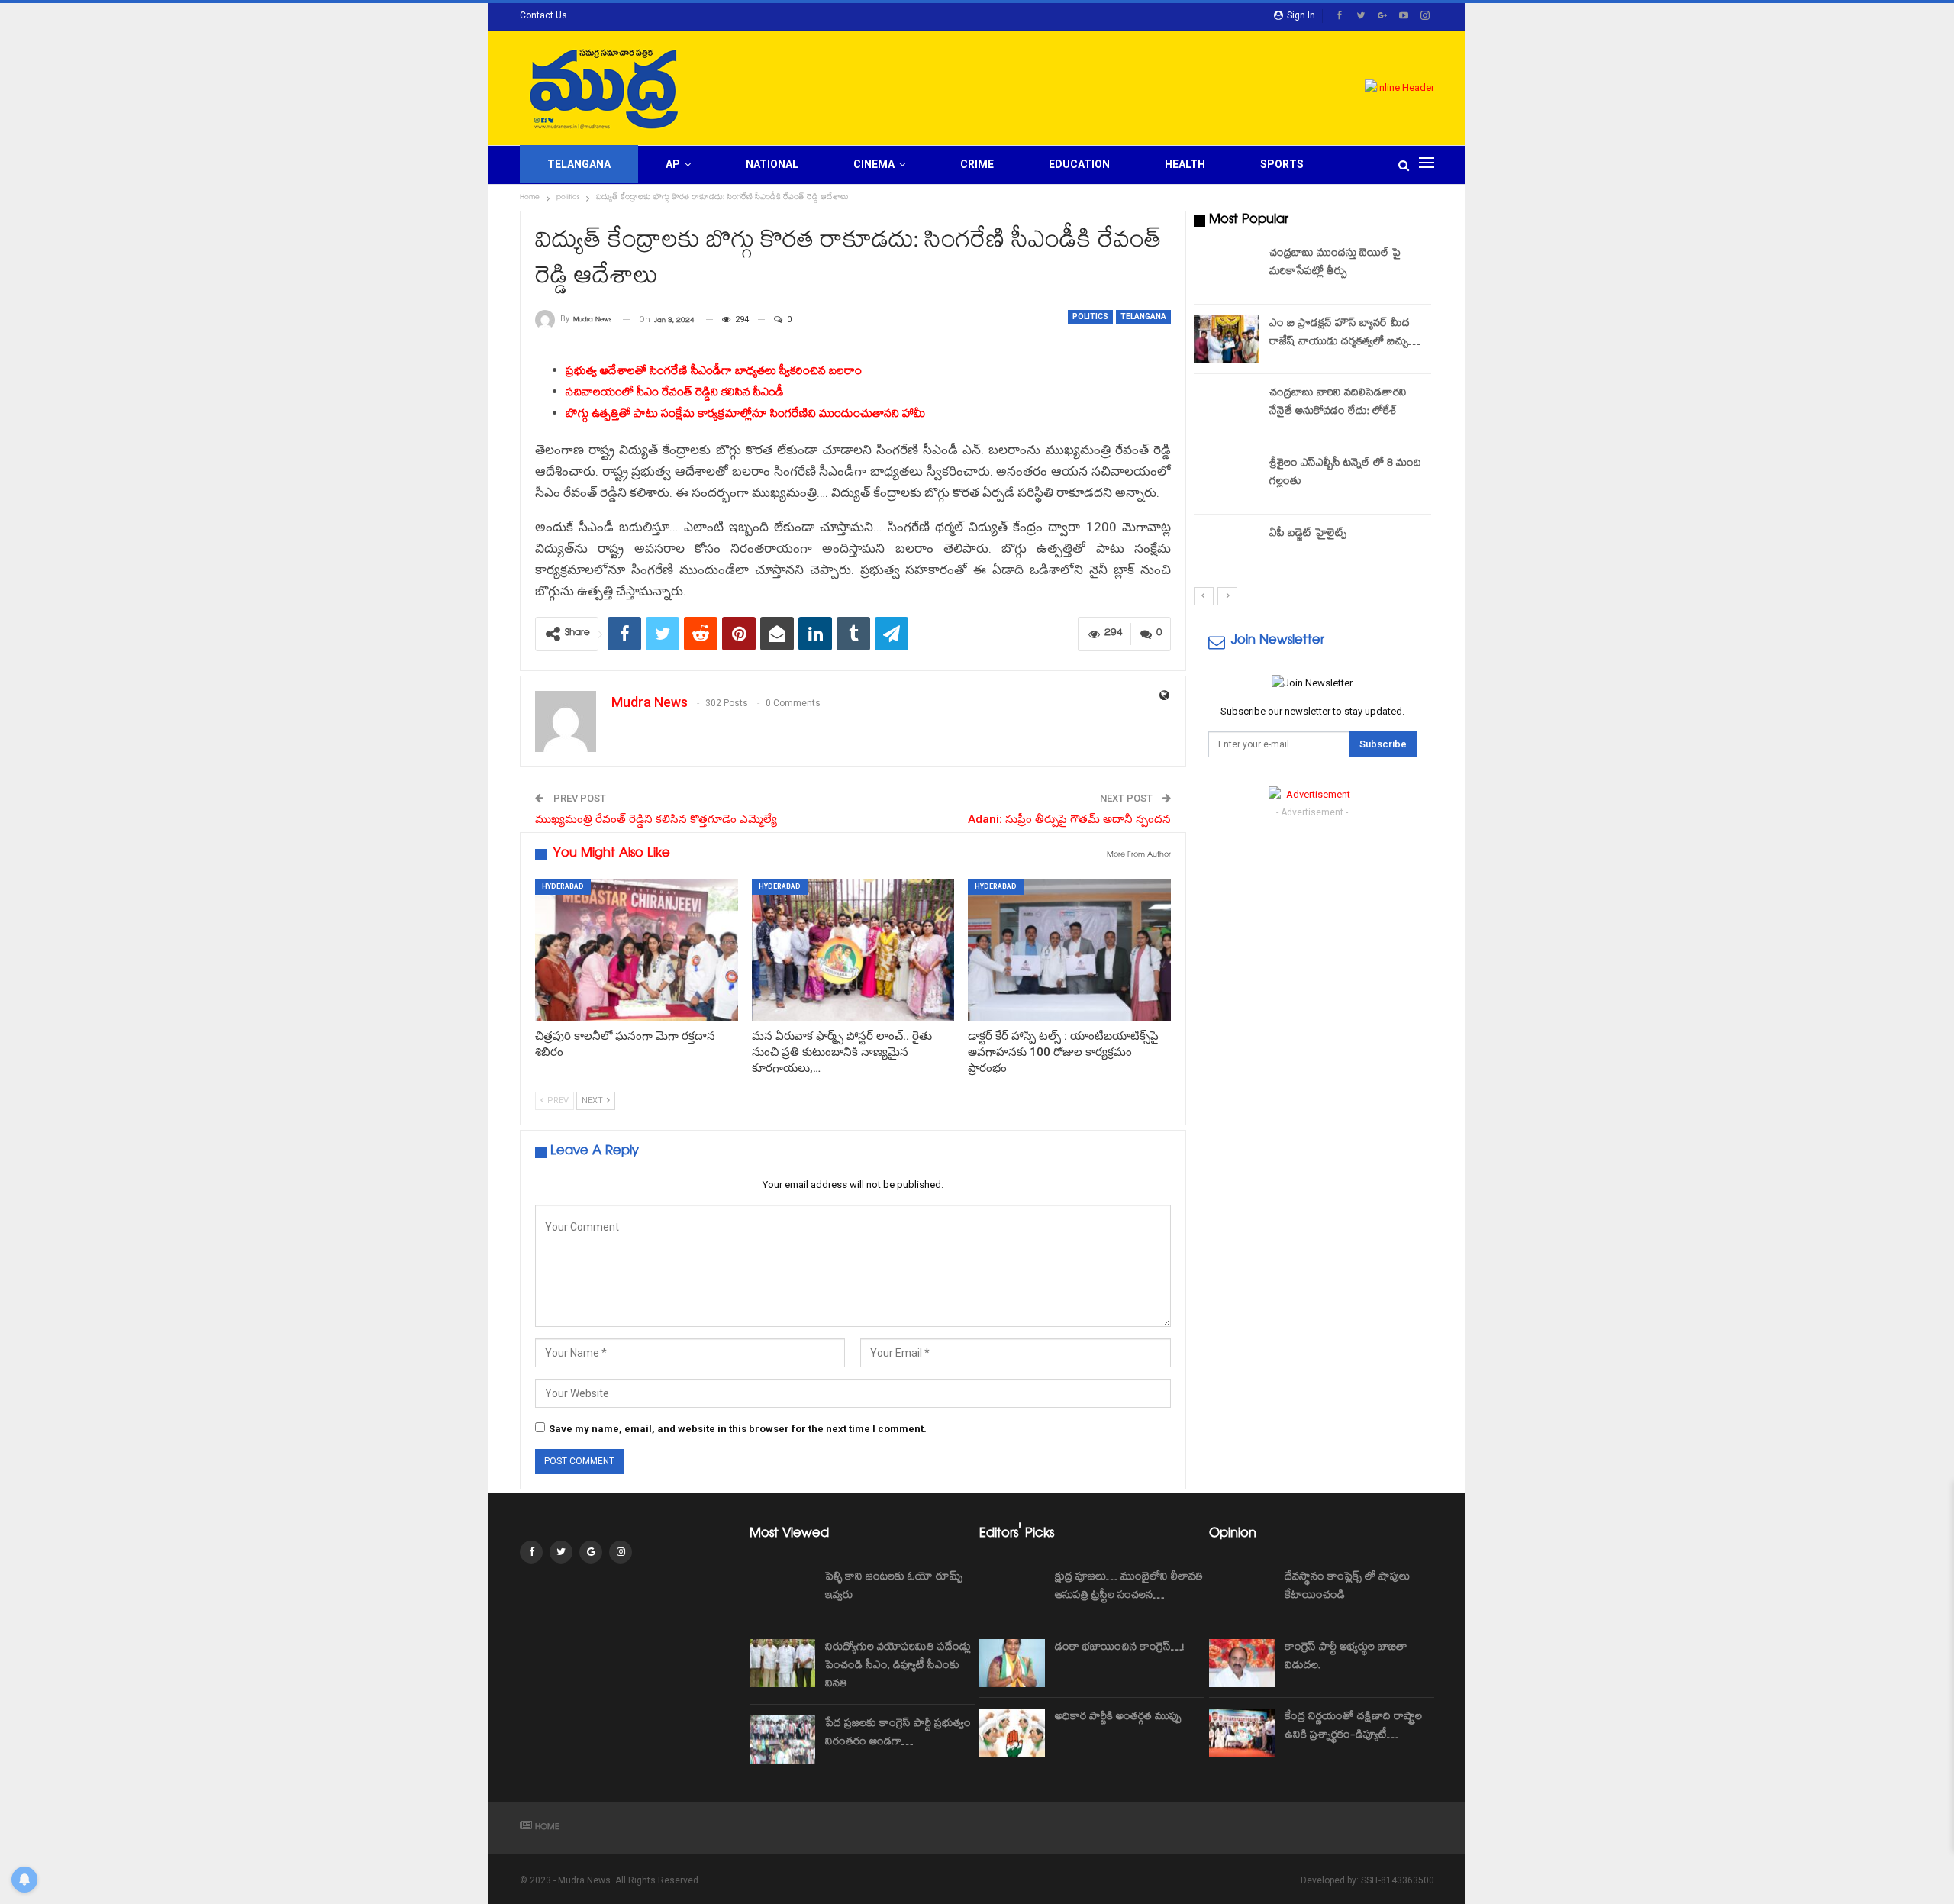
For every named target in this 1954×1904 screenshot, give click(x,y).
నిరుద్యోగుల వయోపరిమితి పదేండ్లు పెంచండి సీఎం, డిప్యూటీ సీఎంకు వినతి (898, 1667)
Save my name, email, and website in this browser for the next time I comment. (738, 1429)
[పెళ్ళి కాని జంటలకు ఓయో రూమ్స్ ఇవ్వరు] (782, 1593)
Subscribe (1383, 744)
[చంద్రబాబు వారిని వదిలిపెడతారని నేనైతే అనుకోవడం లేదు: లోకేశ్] (1227, 409)
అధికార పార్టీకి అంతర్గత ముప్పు (1118, 1718)
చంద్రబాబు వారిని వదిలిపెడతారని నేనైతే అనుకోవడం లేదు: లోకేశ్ (1338, 403)
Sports (1282, 164)
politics (1090, 316)
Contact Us (543, 15)
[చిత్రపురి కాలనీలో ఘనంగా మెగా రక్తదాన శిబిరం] (637, 950)
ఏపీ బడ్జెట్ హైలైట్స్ (1308, 534)
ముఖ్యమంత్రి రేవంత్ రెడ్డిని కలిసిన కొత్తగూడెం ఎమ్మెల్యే (656, 819)
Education (1079, 164)
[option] (1313, 412)
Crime (977, 164)
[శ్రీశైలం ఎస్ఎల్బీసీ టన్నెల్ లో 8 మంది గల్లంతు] (1227, 479)
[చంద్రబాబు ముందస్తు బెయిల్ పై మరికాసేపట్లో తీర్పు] (1227, 269)
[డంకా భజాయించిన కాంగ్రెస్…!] (1012, 1664)
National (772, 164)
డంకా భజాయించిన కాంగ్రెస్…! (1119, 1648)
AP (673, 164)
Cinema (874, 164)
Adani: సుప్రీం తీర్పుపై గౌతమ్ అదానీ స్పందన (1069, 819)
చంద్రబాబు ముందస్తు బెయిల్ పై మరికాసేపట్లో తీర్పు (1335, 263)
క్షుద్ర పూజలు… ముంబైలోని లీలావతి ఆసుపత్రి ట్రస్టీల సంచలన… (1129, 1587)
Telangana (579, 164)
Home (547, 1828)
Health (1185, 164)
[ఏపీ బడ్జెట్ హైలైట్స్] (1227, 550)
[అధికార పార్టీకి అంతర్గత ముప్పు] (1012, 1733)
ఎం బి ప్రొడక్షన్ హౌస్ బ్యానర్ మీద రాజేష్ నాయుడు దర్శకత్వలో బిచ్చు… (1345, 334)
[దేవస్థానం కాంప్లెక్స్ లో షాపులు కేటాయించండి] (1242, 1593)
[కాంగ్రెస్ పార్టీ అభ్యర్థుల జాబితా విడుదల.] (1242, 1664)
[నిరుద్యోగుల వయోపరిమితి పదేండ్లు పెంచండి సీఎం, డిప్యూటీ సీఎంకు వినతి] (782, 1664)
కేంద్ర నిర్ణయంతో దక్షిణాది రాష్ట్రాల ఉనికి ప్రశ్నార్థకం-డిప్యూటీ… (1353, 1727)
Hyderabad (563, 886)
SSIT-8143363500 (1398, 1880)
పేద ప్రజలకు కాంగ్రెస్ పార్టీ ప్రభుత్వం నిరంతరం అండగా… (898, 1734)
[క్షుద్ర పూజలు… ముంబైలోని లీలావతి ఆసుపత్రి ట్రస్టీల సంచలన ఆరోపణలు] (1012, 1593)
